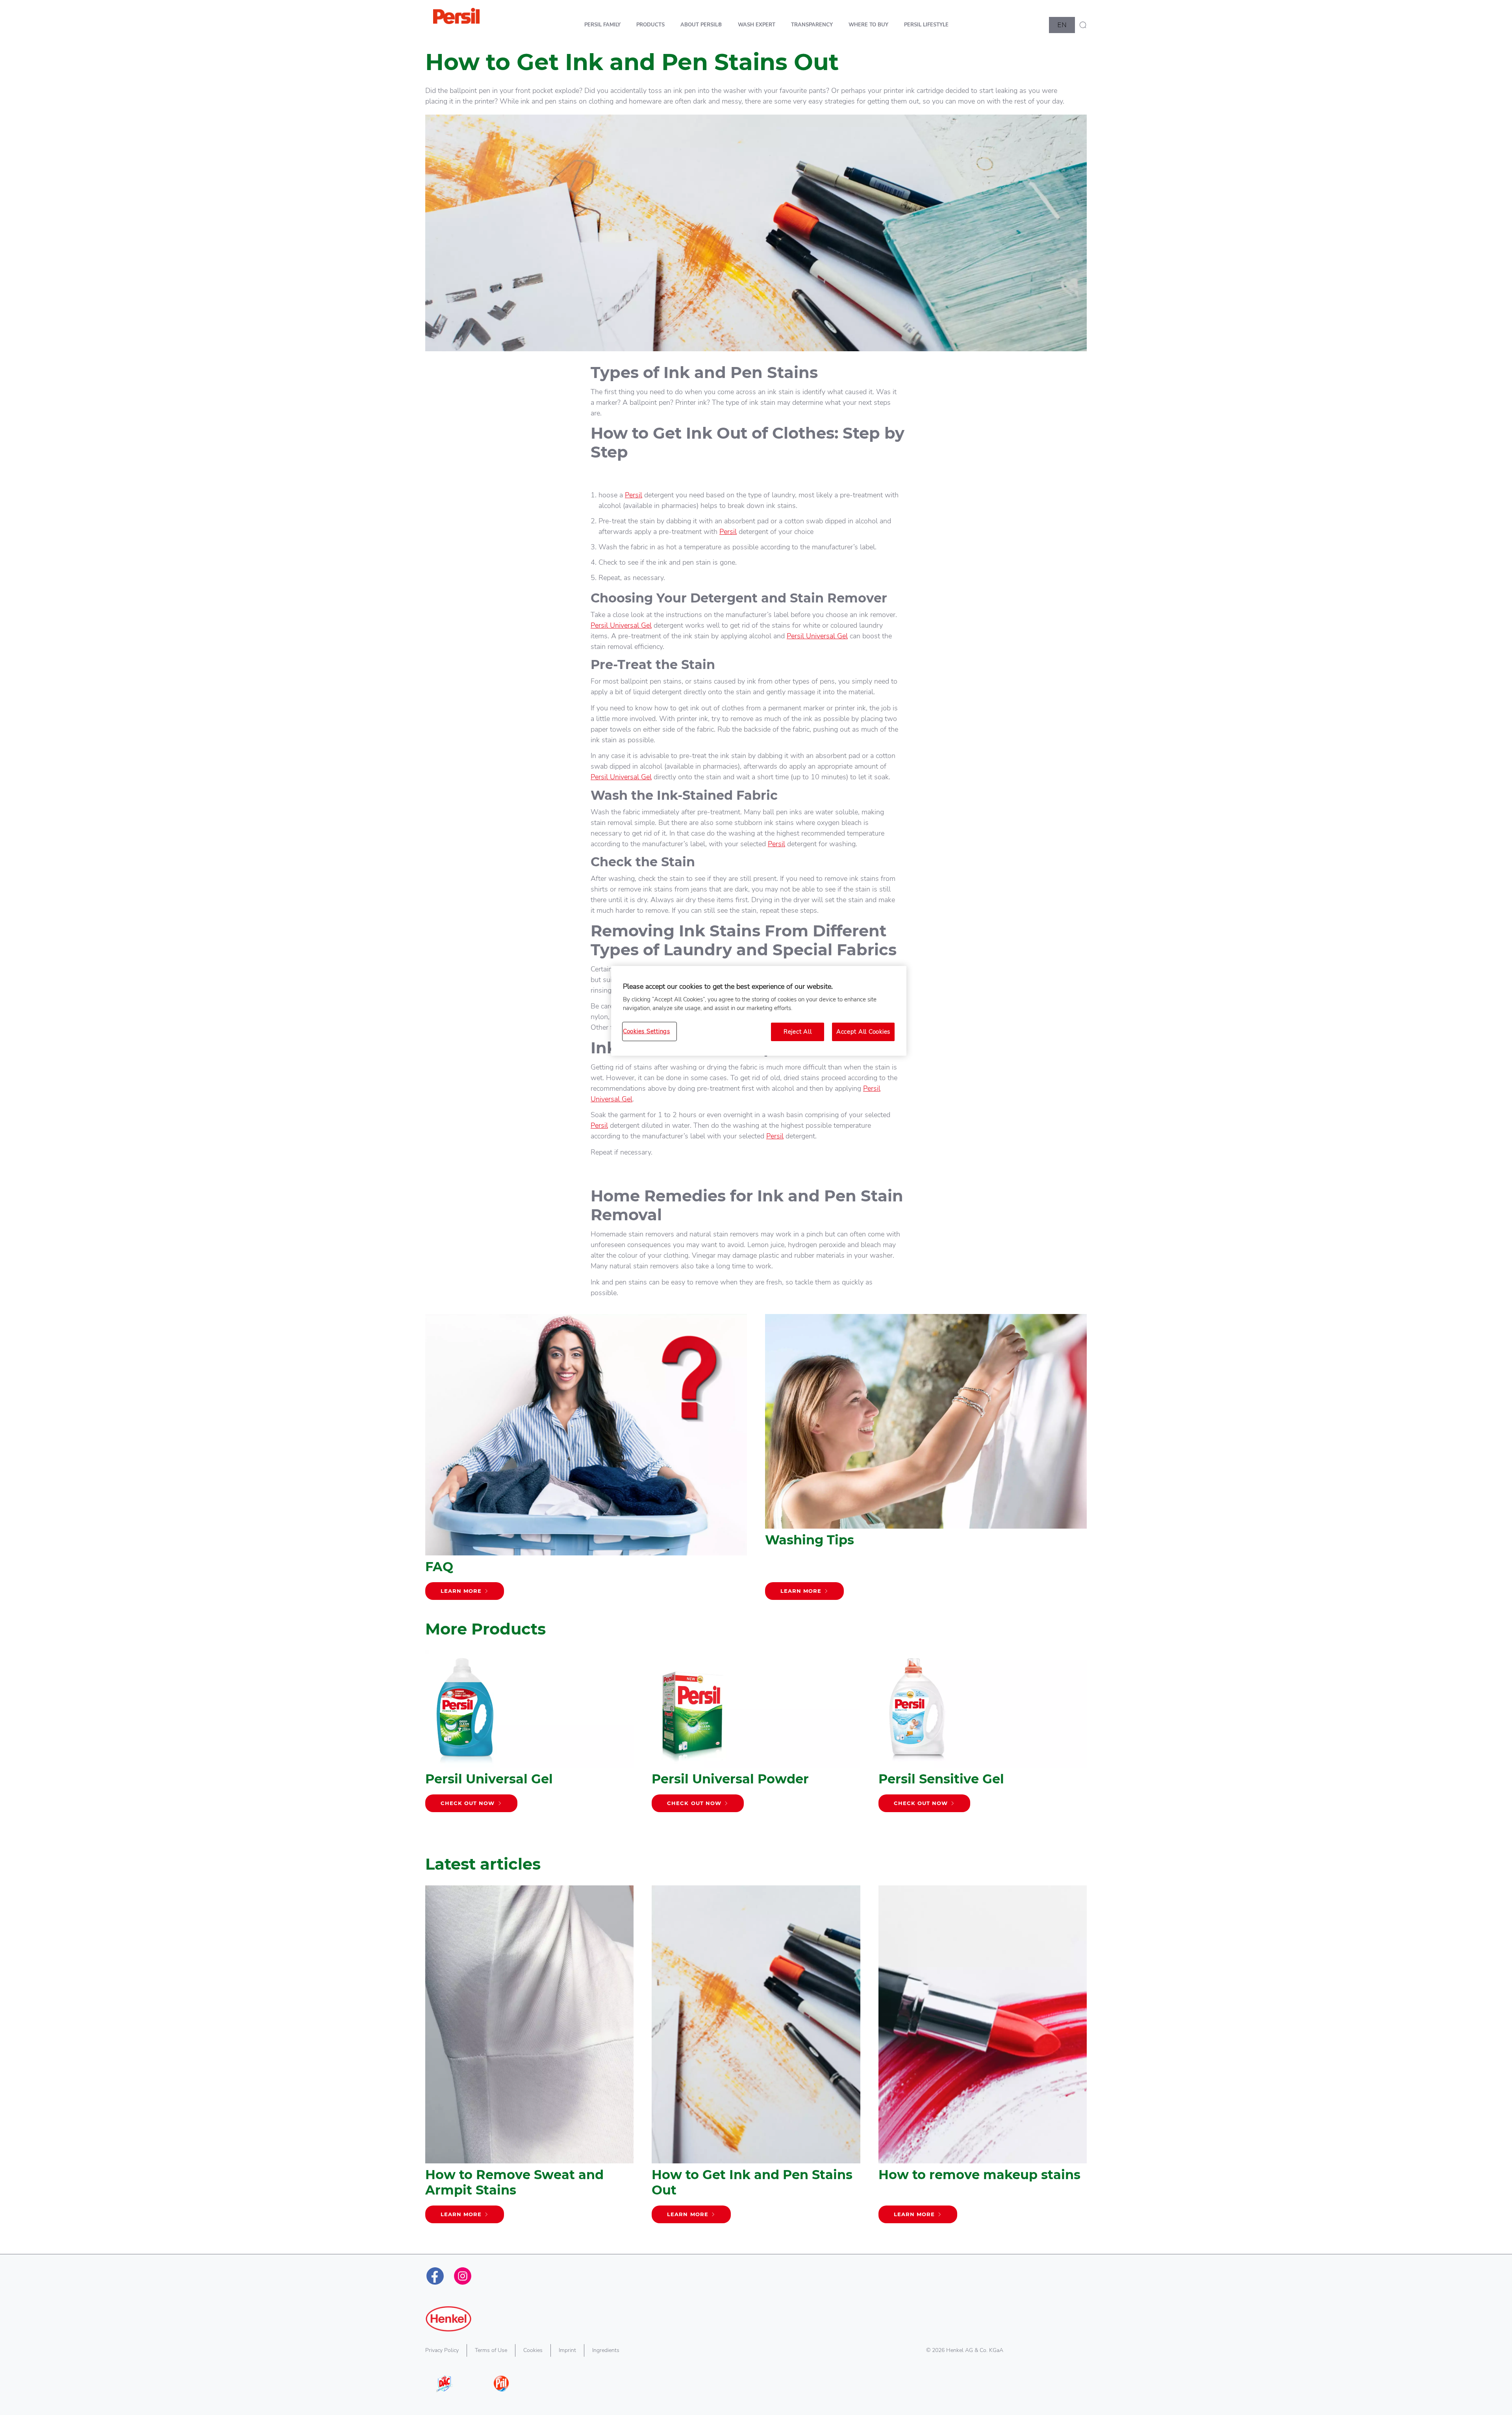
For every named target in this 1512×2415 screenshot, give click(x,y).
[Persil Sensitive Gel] (983, 1735)
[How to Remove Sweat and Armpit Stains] (529, 2058)
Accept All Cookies (863, 1032)
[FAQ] (586, 1461)
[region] (759, 1011)
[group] (756, 1747)
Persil (634, 495)
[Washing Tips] (926, 1461)
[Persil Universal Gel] (529, 1735)
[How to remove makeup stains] (983, 2058)
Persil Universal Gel (621, 625)
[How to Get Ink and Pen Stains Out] (756, 2058)
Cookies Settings (647, 1031)
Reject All (798, 1032)
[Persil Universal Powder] (756, 1735)
